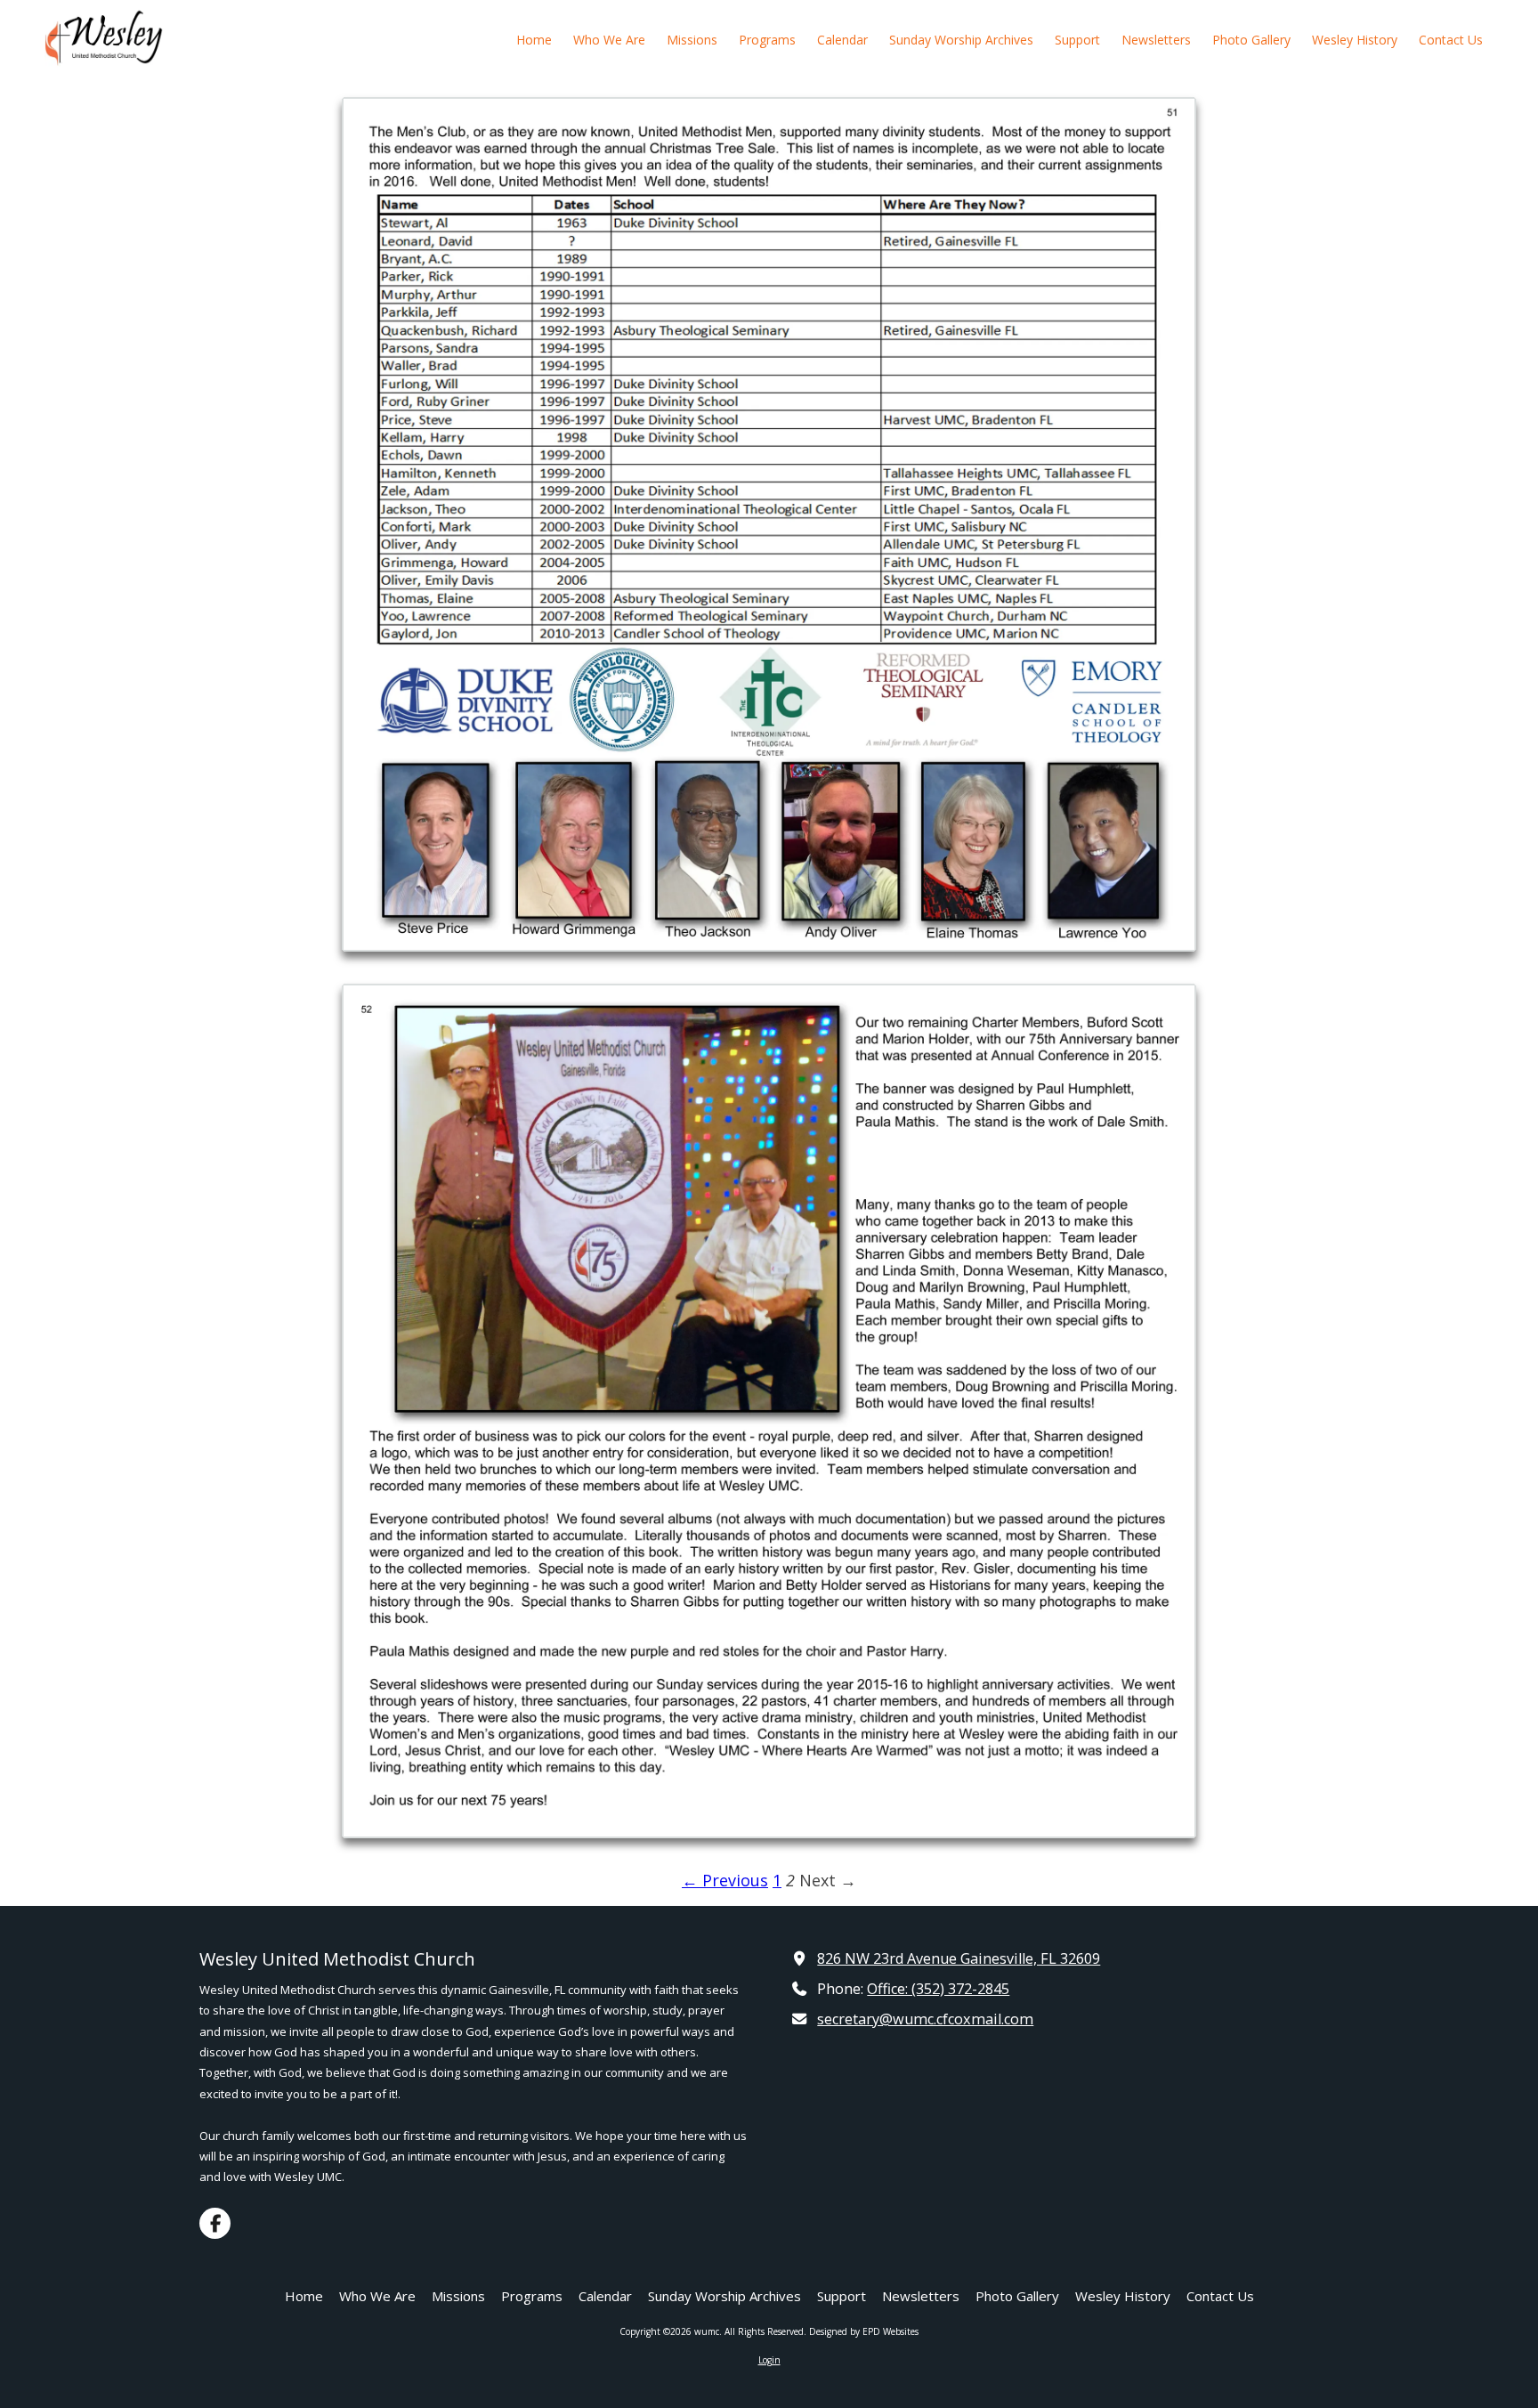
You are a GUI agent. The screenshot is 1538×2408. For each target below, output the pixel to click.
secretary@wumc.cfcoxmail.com (925, 2019)
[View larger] (769, 524)
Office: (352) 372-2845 (938, 1989)
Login (769, 2360)
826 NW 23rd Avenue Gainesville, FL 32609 (959, 1958)
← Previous (725, 1880)
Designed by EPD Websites (864, 2331)
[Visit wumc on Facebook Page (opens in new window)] (215, 2223)
